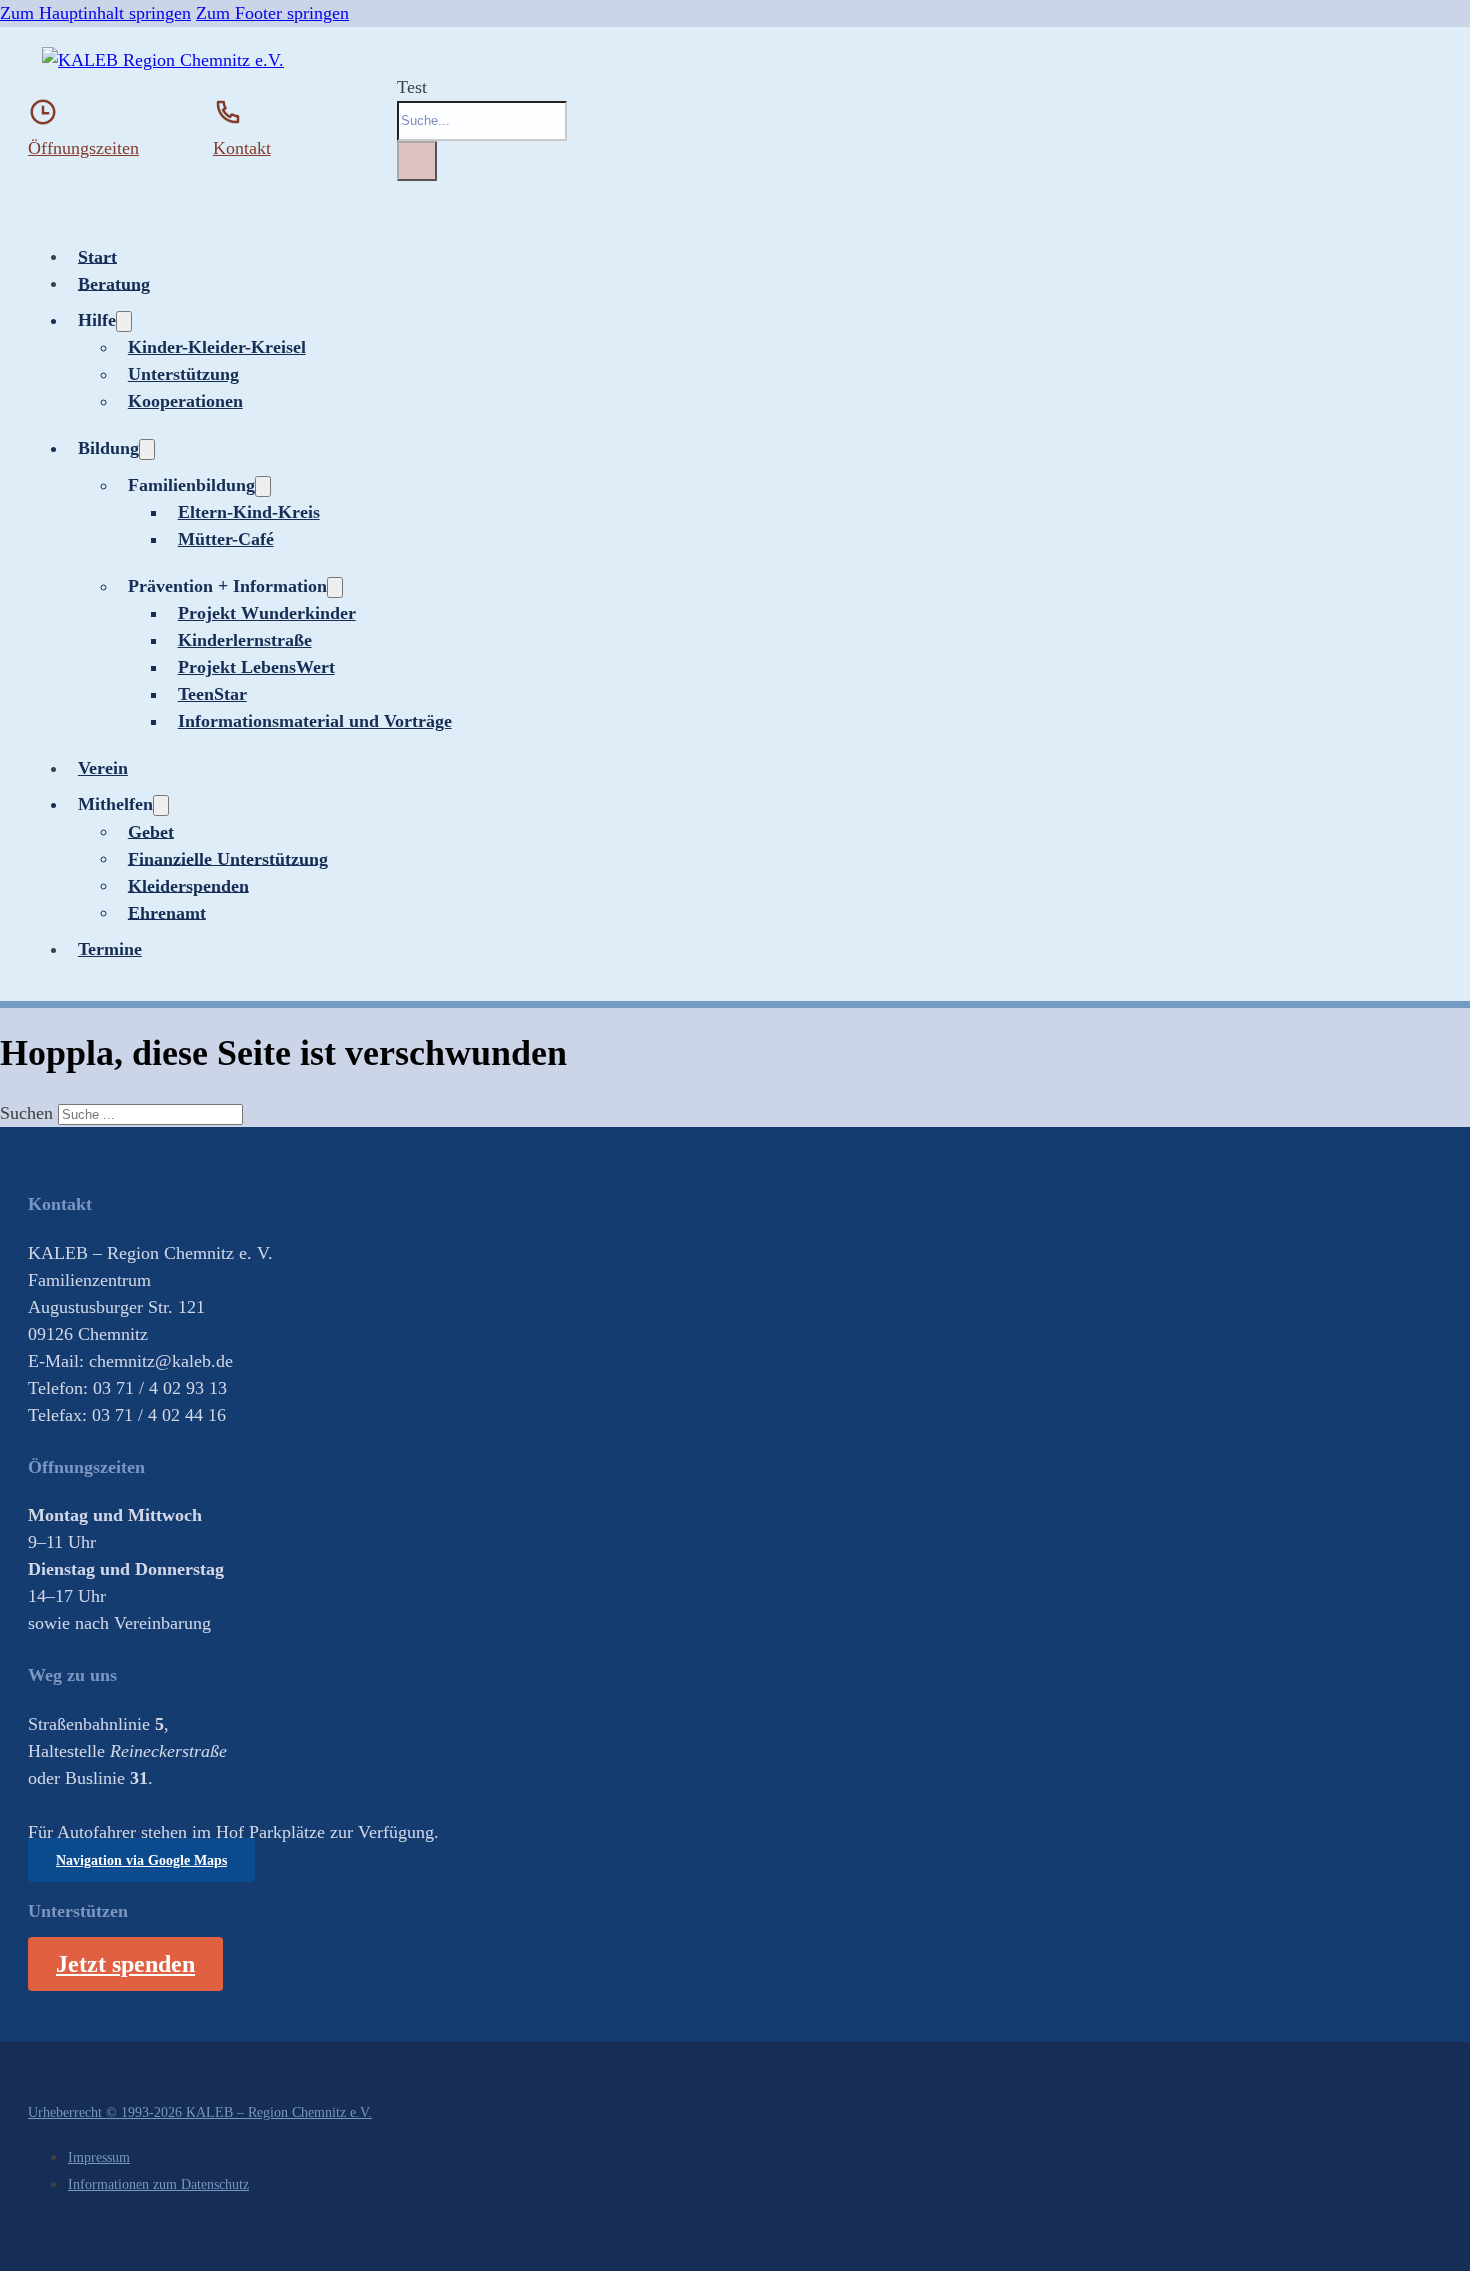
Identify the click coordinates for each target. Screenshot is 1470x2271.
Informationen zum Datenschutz (158, 2184)
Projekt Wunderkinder (267, 613)
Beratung (114, 283)
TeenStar (212, 694)
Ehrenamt (167, 912)
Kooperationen (185, 401)
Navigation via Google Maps (141, 1860)
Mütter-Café (226, 539)
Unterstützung (183, 374)
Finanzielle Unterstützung (228, 858)
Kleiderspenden (188, 885)
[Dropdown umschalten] (124, 321)
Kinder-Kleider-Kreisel (217, 347)
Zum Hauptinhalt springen (95, 13)
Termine (110, 949)
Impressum (99, 2157)
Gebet (151, 831)
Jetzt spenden (125, 1964)
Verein (103, 768)
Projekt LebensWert (256, 667)
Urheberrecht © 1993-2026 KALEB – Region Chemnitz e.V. (200, 2112)
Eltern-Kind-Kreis (249, 512)
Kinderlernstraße (245, 640)
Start (97, 256)
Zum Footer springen (272, 13)
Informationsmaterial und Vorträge (315, 721)
